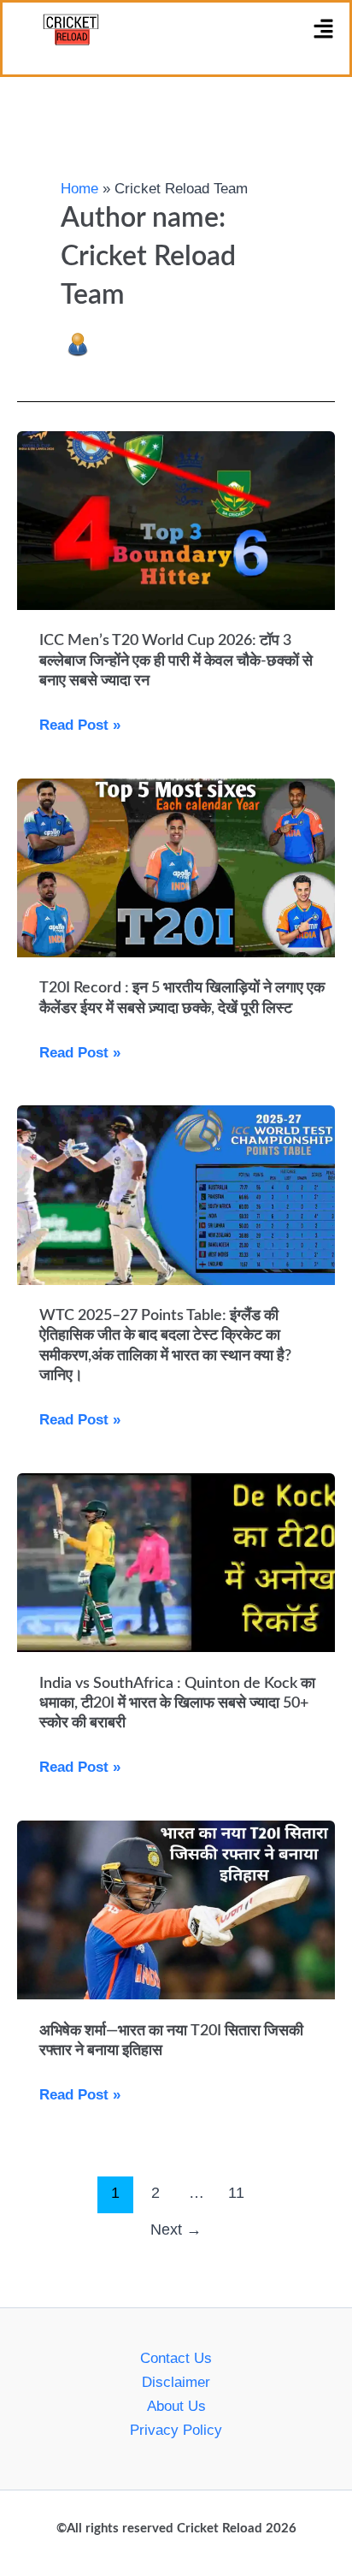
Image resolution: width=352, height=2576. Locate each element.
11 (236, 2193)
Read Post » (80, 725)
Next (176, 2230)
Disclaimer (176, 2382)
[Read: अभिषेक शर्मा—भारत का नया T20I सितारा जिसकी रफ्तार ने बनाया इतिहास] (176, 1909)
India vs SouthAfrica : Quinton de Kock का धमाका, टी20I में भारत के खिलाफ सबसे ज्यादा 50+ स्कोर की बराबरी (177, 1704)
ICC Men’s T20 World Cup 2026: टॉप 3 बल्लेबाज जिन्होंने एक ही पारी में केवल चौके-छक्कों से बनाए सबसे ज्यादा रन (176, 661)
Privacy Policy (176, 2430)
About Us (176, 2406)
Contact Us (176, 2358)
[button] (324, 30)
